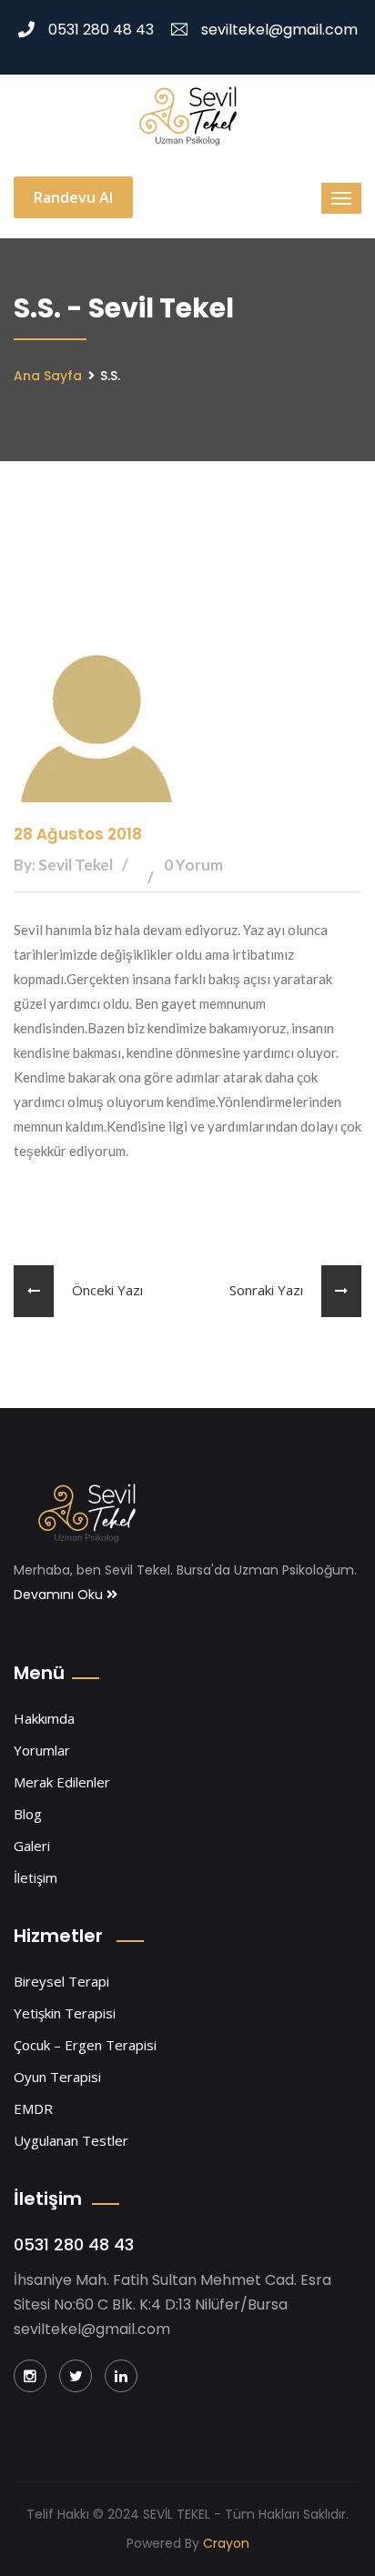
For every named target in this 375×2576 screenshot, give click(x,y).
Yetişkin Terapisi (65, 2013)
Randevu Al (73, 197)
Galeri (32, 1846)
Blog (28, 1814)
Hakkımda (44, 1718)
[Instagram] (30, 2376)
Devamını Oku (60, 1595)
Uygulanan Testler (71, 2140)
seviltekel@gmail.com (279, 30)
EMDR (33, 2108)
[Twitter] (76, 2376)
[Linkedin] (121, 2376)
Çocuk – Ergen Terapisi (85, 2045)
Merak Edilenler (62, 1782)
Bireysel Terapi (61, 1981)
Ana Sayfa (48, 376)
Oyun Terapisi (57, 2077)
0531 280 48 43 (101, 30)
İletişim (35, 1877)
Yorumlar (42, 1750)
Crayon (226, 2543)
